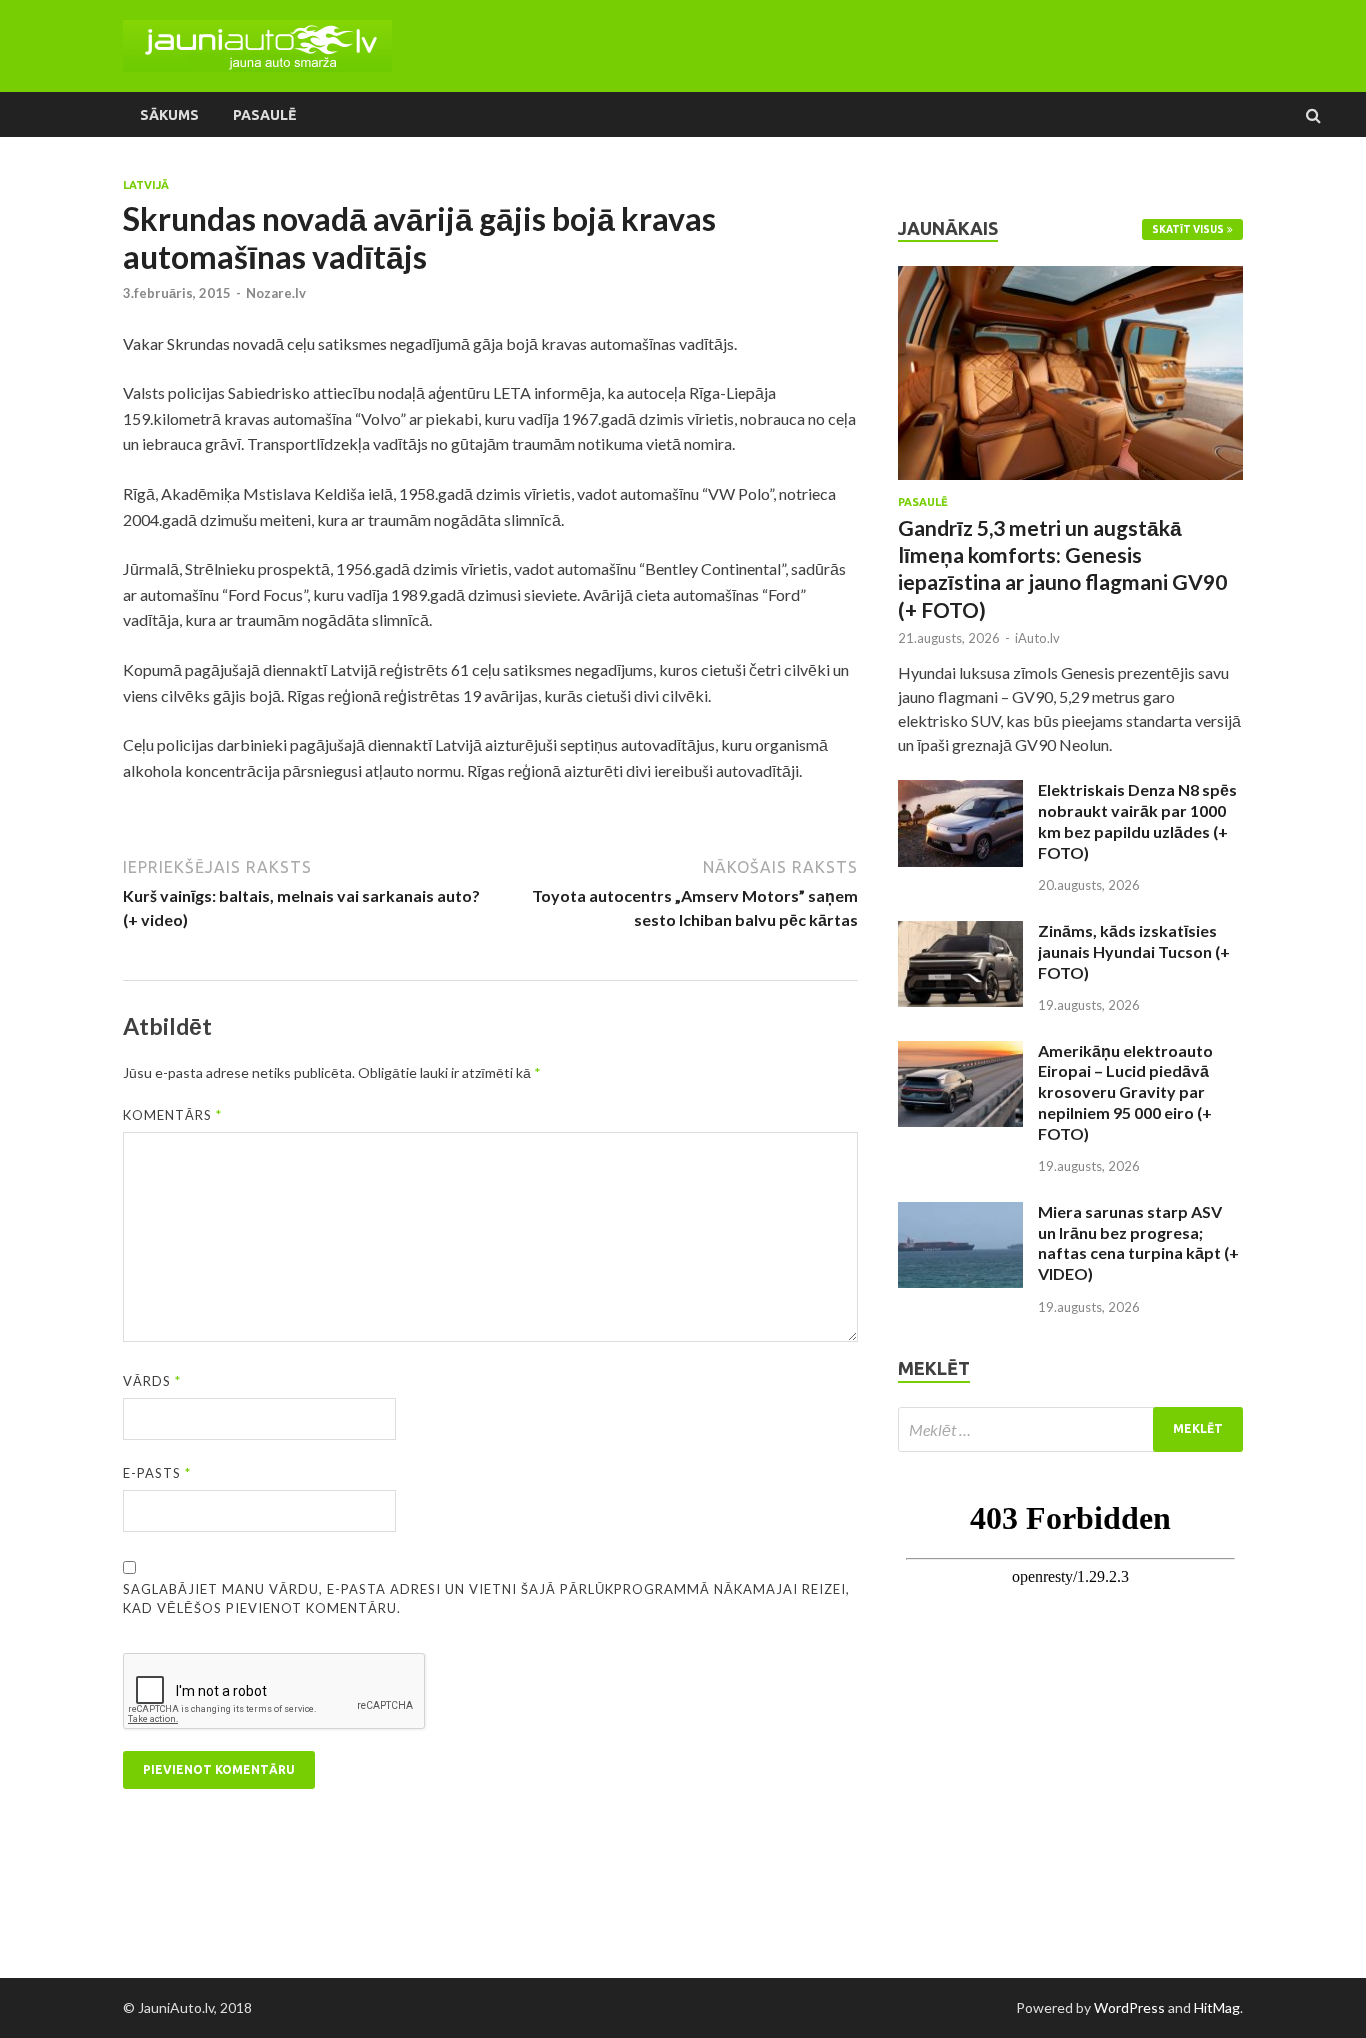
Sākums (169, 115)
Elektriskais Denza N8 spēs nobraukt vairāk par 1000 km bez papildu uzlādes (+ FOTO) (1137, 820)
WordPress (1129, 2007)
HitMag (1217, 2007)
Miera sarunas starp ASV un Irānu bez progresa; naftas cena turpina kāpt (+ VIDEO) (1138, 1242)
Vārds (152, 1381)
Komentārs (172, 1115)
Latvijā (146, 185)
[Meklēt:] (1070, 1429)
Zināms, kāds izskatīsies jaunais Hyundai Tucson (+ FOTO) (1134, 951)
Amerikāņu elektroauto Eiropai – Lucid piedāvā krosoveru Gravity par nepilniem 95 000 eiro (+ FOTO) (1125, 1092)
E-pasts (157, 1473)
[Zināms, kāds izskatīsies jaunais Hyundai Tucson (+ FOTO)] (960, 932)
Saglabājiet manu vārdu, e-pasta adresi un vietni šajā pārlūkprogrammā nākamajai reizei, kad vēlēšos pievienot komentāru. (486, 1599)
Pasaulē (264, 115)
